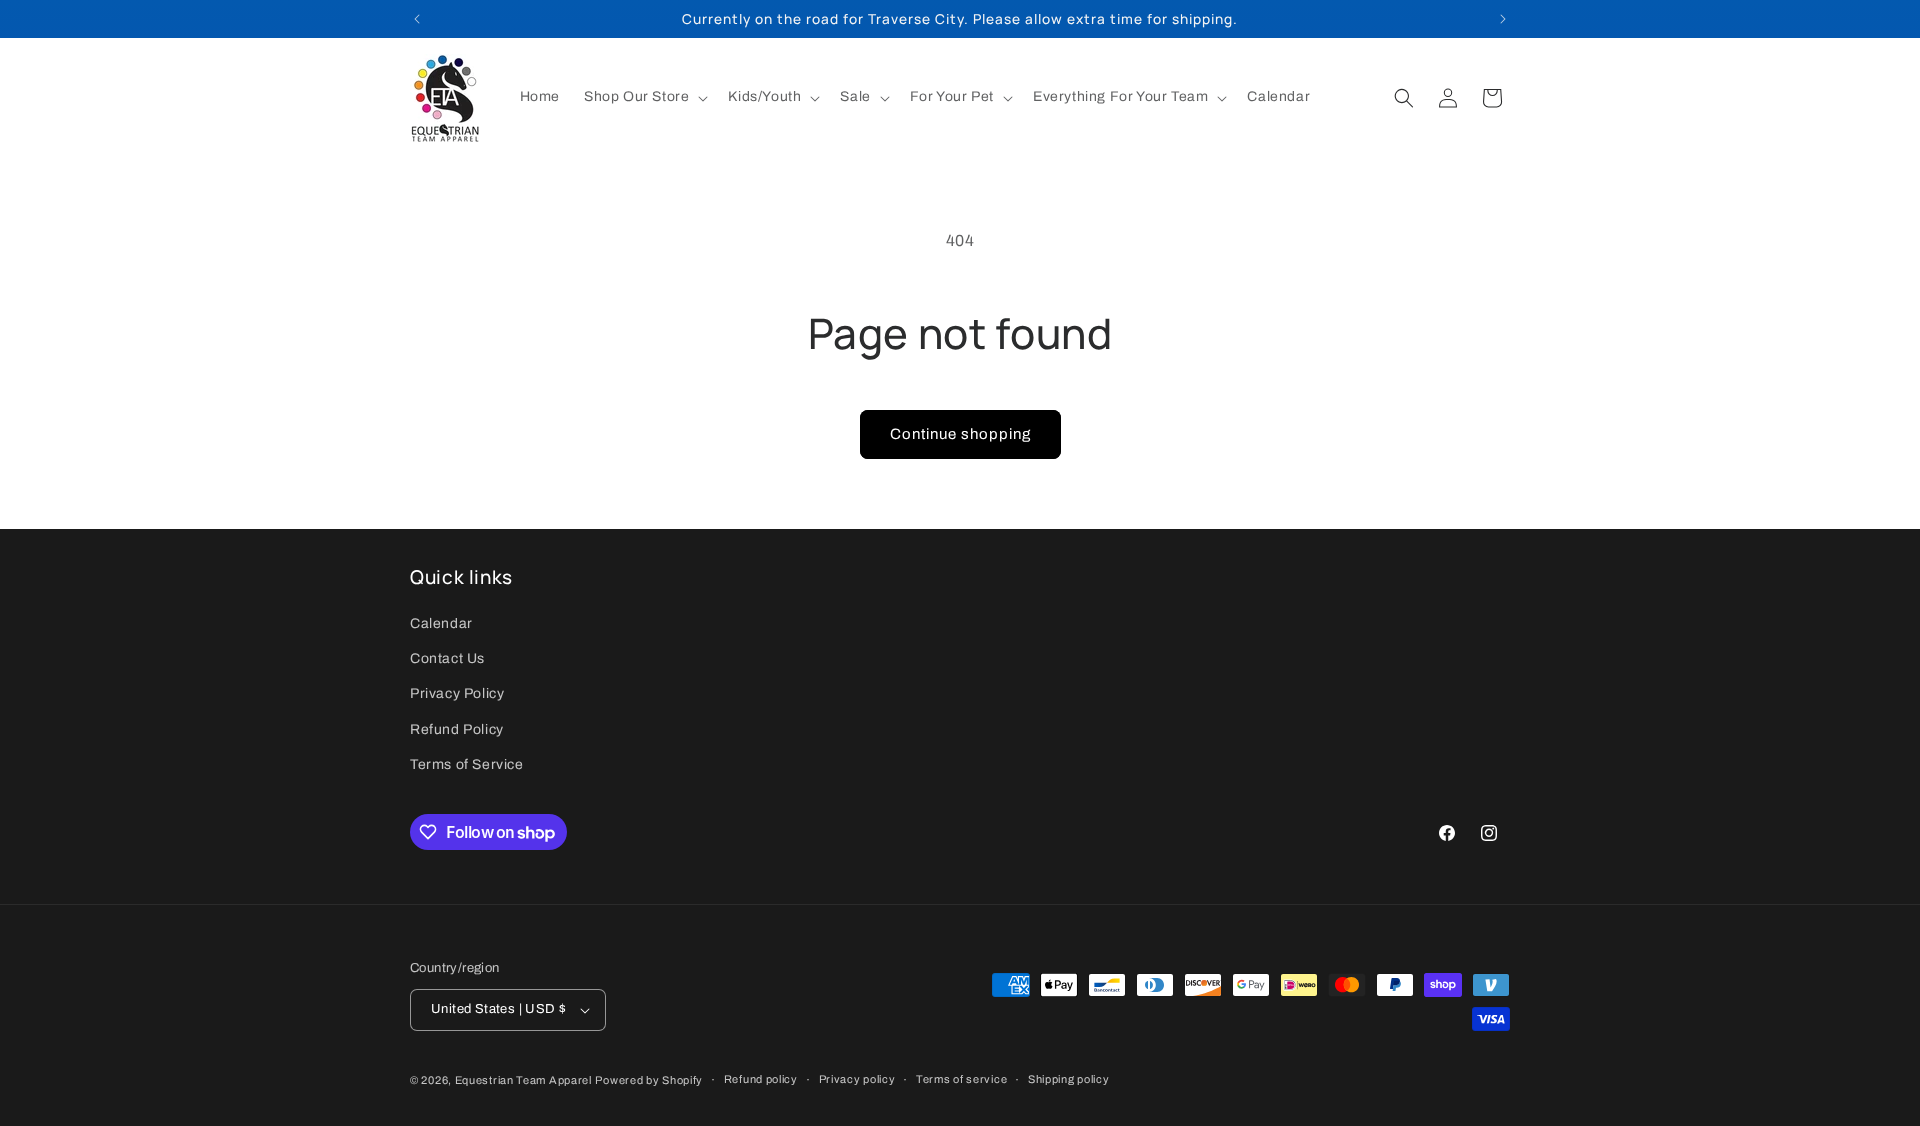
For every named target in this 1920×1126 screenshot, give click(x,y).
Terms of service (961, 1079)
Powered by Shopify (649, 1080)
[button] (644, 97)
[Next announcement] (1503, 19)
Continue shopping (960, 434)
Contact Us (447, 658)
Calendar (441, 623)
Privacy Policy (457, 694)
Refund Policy (457, 729)
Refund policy (761, 1079)
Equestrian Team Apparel (523, 1080)
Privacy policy (857, 1079)
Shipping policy (1069, 1079)
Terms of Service (467, 764)
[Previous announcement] (417, 19)
